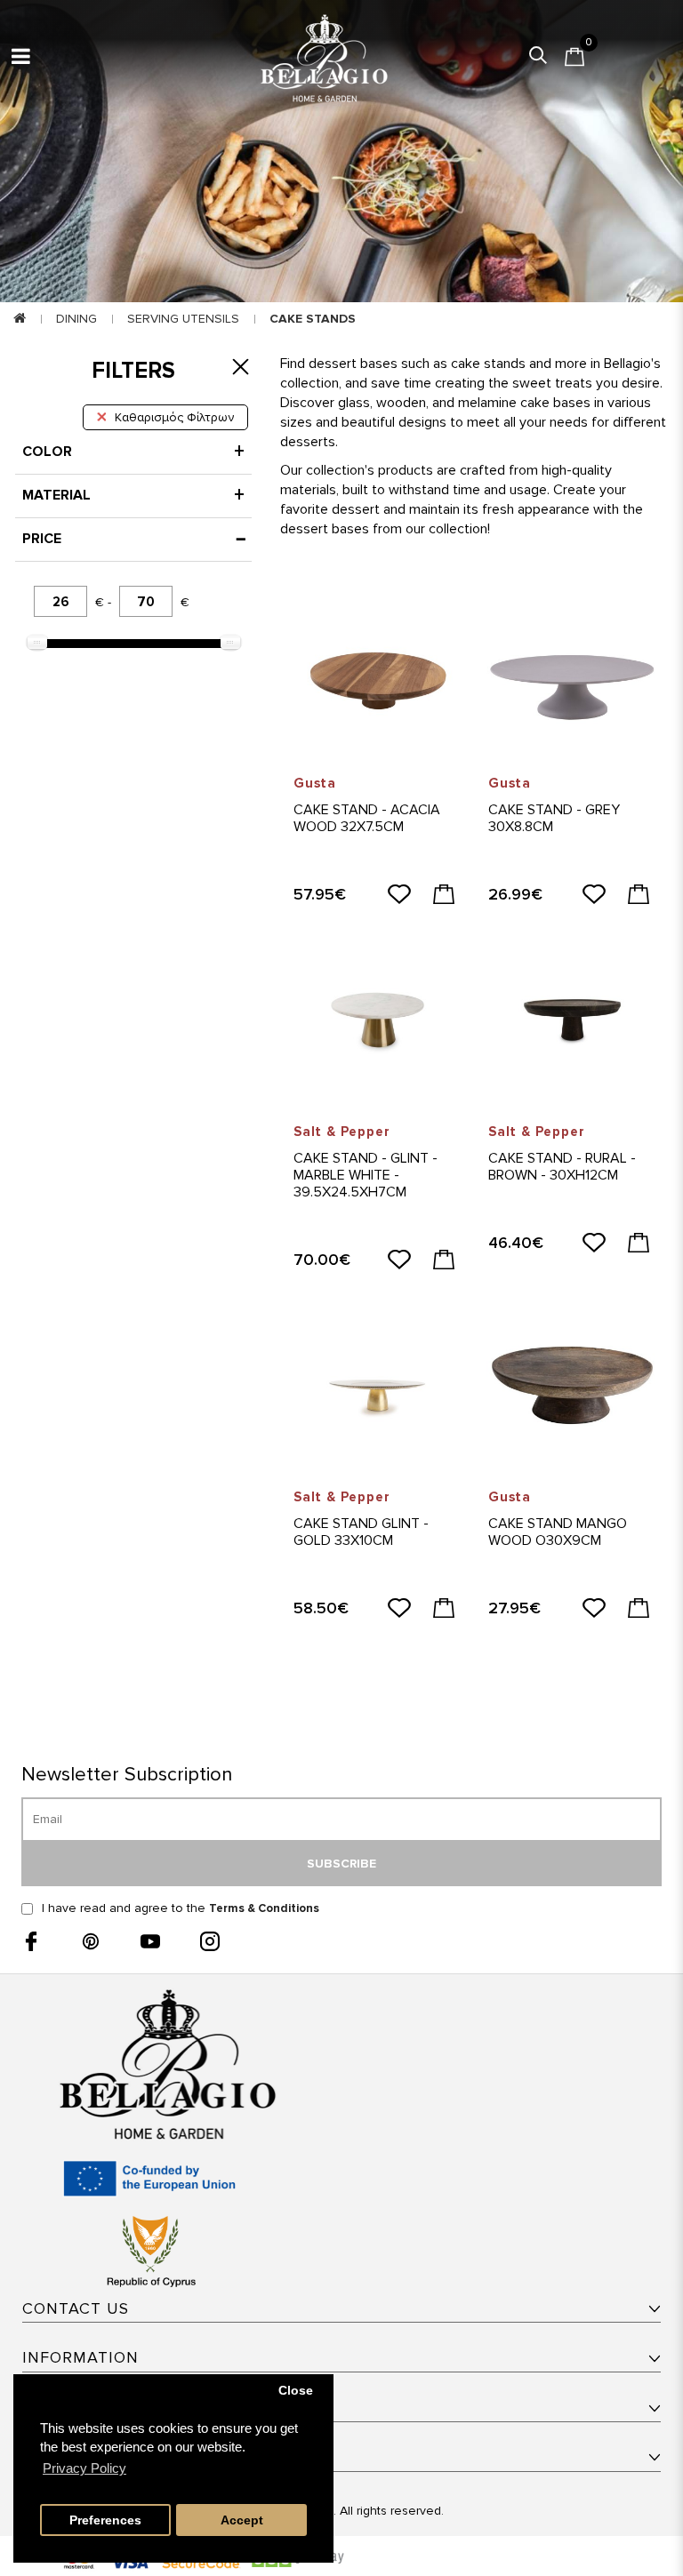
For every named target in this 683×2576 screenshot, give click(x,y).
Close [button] (296, 2391)
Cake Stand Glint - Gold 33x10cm (361, 1532)
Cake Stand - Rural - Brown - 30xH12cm (562, 1167)
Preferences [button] (105, 2520)
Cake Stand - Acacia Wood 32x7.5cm (367, 818)
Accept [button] (242, 2520)
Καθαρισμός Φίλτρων (174, 417)
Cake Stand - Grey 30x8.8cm (554, 818)
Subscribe (341, 1864)
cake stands (313, 319)
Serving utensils (183, 319)
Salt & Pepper (341, 1132)
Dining (76, 319)
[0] (575, 57)
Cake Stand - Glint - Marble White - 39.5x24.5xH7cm (366, 1175)
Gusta (315, 783)
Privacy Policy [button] (84, 2468)
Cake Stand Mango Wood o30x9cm (558, 1532)
